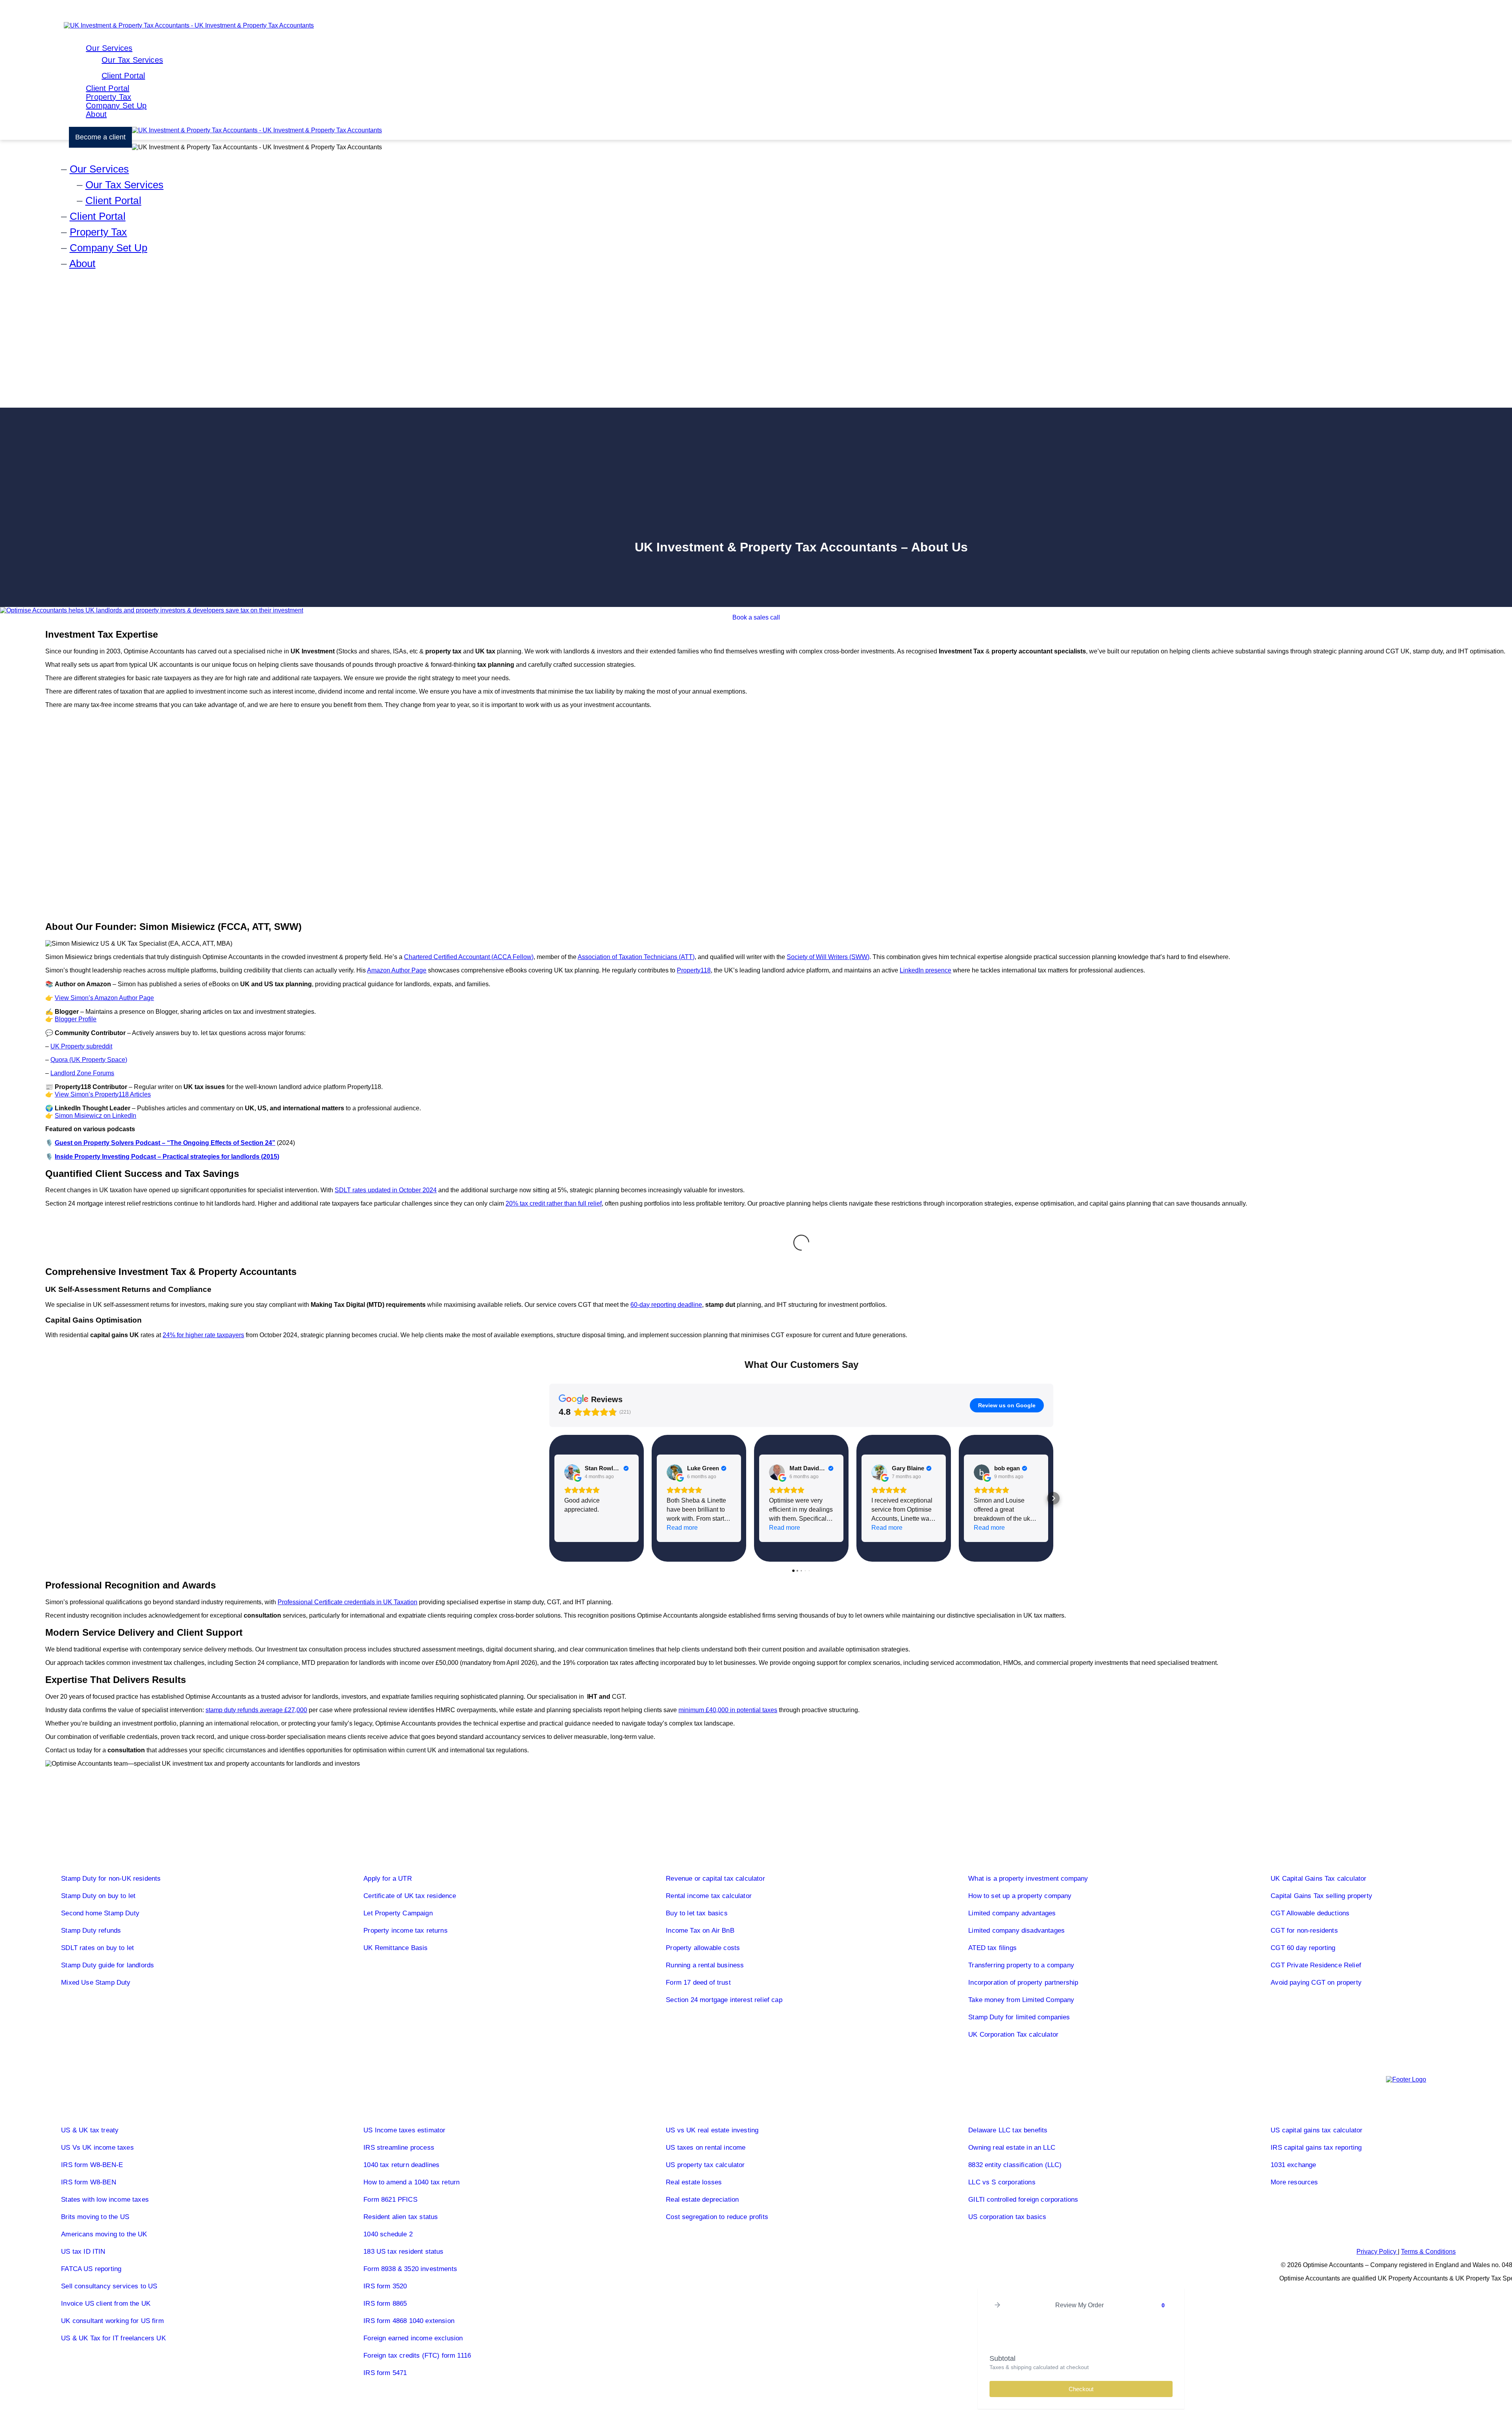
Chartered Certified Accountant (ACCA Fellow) (469, 957)
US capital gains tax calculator (1317, 2130)
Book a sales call (756, 617)
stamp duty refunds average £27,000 (256, 1710)
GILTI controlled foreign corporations (1023, 2200)
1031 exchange (1293, 2165)
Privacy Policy (1377, 2252)
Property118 (694, 970)
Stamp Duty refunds (91, 1931)
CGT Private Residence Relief (1316, 1965)
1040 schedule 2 (388, 2234)
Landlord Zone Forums (82, 1073)
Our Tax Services (132, 60)
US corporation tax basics (1007, 2217)
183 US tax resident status (403, 2252)
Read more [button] (682, 1528)
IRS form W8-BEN (89, 2182)
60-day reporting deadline (666, 1305)
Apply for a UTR (388, 1879)
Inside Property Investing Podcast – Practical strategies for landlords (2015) (167, 1157)
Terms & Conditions (1428, 2252)
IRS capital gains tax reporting (1316, 2148)
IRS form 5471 (385, 2373)
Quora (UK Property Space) (89, 1060)
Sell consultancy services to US (109, 2286)
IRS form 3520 (385, 2286)
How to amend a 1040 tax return (411, 2182)
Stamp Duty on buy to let (98, 1896)
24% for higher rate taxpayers (203, 1335)
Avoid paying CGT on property (1316, 1983)
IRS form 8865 (385, 2304)
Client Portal (123, 76)
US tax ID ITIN (83, 2252)
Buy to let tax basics (697, 1913)
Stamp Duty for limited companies (1019, 2017)
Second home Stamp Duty (100, 1913)
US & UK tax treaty (90, 2130)
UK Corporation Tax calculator (1013, 2035)
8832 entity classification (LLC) (1015, 2165)
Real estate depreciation (702, 2200)
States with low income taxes (105, 2200)
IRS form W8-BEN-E (92, 2165)
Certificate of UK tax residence (410, 1896)
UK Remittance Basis (396, 1948)
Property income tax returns (406, 1931)
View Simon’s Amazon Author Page (104, 998)
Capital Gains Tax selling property (1321, 1896)
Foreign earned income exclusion (413, 2338)
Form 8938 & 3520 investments (410, 2269)
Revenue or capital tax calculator (715, 1879)
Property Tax (108, 97)
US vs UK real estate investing (712, 2130)
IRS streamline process (399, 2148)
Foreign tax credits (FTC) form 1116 (417, 2356)
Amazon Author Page (397, 970)
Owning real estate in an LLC (1012, 2148)
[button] (549, 1498)
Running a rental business (705, 1965)
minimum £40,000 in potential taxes (728, 1710)
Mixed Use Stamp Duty (96, 1983)
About (96, 114)
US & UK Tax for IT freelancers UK (113, 2338)
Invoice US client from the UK (106, 2304)
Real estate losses (694, 2182)
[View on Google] (572, 1472)
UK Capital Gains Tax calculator (1318, 1879)
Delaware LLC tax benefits (1008, 2130)
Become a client (100, 137)
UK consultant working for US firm (112, 2321)
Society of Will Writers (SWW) (828, 957)
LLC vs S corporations (1002, 2182)
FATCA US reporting (91, 2269)
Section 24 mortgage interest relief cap (724, 2000)
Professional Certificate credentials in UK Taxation (347, 1602)
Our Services (109, 48)
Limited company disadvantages (1016, 1931)
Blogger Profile (76, 1019)
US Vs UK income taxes (97, 2148)
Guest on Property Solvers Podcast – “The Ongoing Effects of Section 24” (165, 1143)
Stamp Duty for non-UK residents (111, 1879)
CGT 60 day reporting (1303, 1948)
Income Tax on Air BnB (700, 1931)
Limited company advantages (1012, 1913)
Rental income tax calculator (709, 1896)
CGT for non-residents (1304, 1931)
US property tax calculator (705, 2165)
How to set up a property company (1020, 1896)
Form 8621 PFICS (390, 2200)
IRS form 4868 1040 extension (409, 2321)
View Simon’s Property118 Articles (103, 1094)
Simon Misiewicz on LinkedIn (95, 1116)
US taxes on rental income (706, 2148)
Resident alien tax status (401, 2217)
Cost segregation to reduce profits (717, 2217)
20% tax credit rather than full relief (554, 1203)
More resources (1294, 2182)
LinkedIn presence (926, 970)
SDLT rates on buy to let (97, 1948)
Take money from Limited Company (1021, 2000)
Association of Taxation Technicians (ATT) (636, 957)
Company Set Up (116, 106)
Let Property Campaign (398, 1913)
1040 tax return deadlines (401, 2165)
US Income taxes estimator (404, 2130)
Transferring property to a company (1021, 1965)
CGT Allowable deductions (1310, 1913)
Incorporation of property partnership (1023, 1983)
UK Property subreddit (81, 1046)
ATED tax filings (992, 1948)
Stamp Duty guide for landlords (107, 1965)
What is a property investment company (1028, 1879)
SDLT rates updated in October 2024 (386, 1190)
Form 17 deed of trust (698, 1983)
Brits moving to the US (95, 2217)
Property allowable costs (703, 1948)
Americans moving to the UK (104, 2234)
